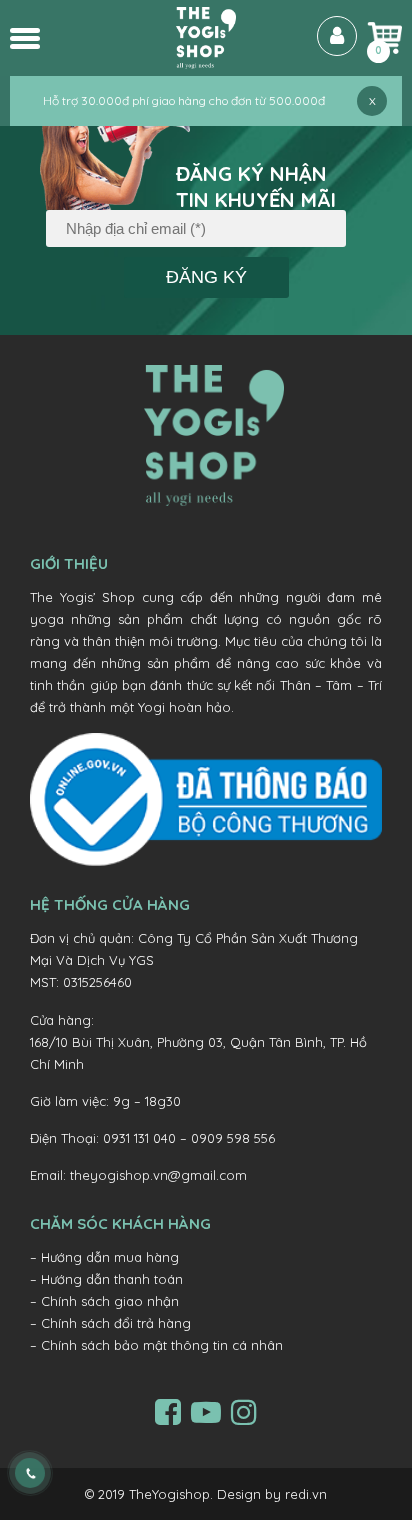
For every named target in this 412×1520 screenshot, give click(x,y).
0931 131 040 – (147, 1138)
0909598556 (47, 1471)
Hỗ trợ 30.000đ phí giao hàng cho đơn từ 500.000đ (184, 100)
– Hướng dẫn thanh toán (106, 1279)
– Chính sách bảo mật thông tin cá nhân (156, 1345)
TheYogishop (169, 1494)
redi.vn (306, 1494)
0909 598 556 (233, 1138)
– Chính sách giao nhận (104, 1301)
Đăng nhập (337, 36)
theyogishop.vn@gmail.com (158, 1175)
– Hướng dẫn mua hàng (104, 1257)
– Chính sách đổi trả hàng (110, 1323)
